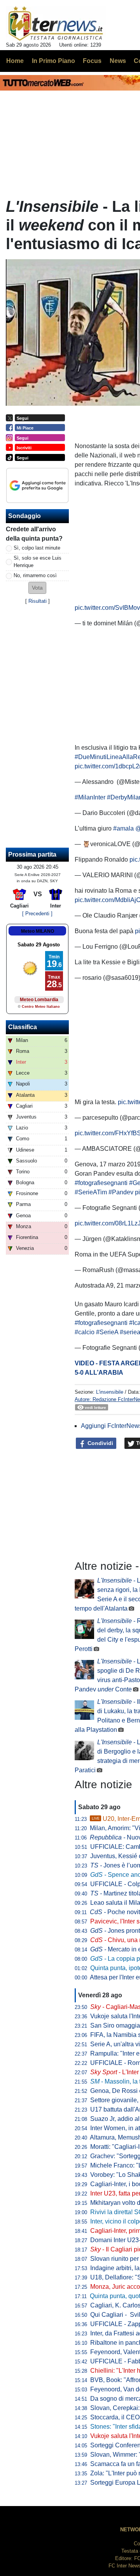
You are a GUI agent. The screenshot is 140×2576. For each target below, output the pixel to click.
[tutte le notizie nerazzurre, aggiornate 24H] (56, 24)
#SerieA (107, 1332)
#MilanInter (90, 797)
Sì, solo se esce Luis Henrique (38, 562)
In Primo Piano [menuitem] (53, 61)
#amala (123, 828)
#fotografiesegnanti (101, 1183)
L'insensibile (110, 1392)
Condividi (100, 1443)
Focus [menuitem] (92, 61)
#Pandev (121, 1192)
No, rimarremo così (35, 575)
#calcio (85, 1332)
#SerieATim (91, 1192)
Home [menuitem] (15, 61)
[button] (37, 588)
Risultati (38, 601)
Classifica (23, 1027)
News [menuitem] (118, 61)
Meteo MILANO (38, 931)
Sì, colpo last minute (37, 548)
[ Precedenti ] (37, 914)
